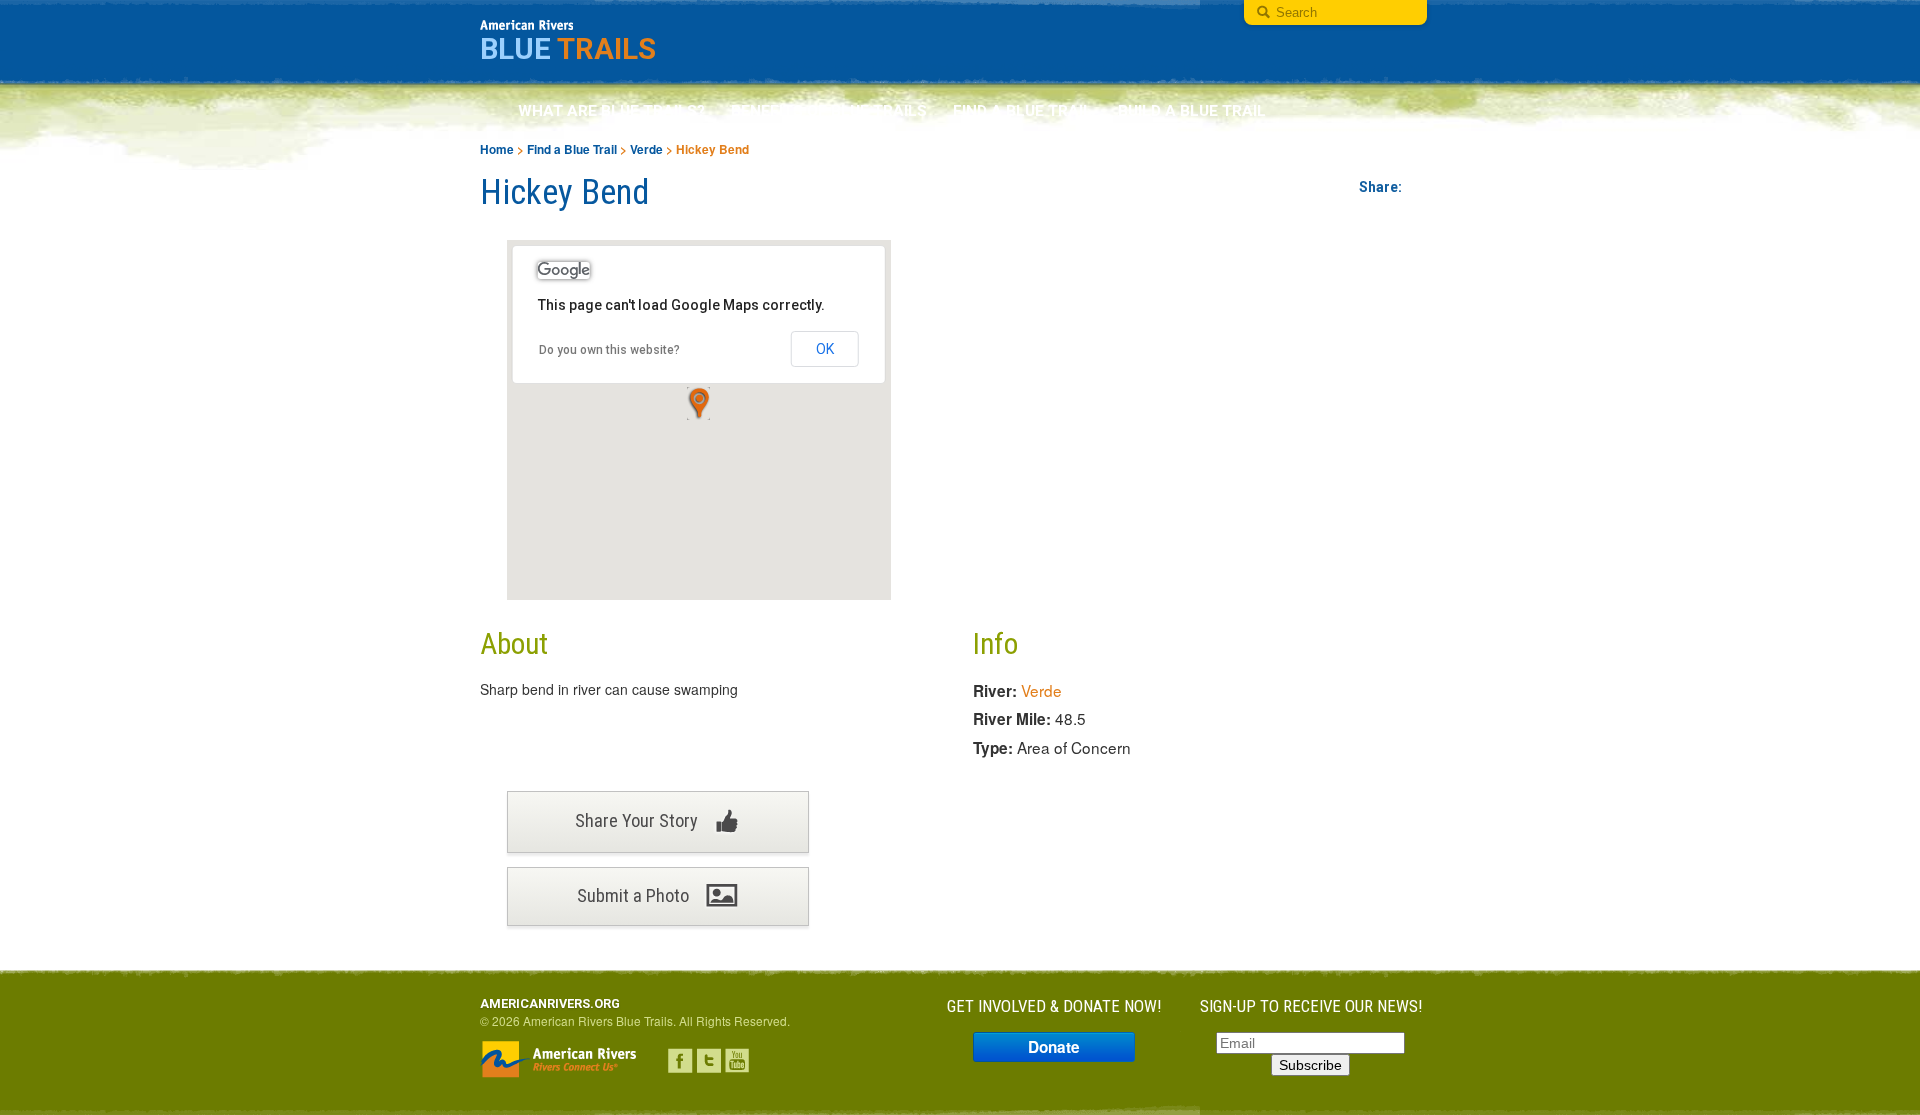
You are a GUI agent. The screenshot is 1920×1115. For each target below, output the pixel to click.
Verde (646, 149)
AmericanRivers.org (550, 1003)
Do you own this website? (609, 350)
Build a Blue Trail (1192, 111)
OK (825, 349)
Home (497, 149)
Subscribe (1310, 1065)
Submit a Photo (635, 895)
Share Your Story (638, 819)
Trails (568, 49)
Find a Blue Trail (1022, 111)
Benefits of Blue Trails (829, 111)
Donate (1054, 1047)
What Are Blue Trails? (611, 111)
